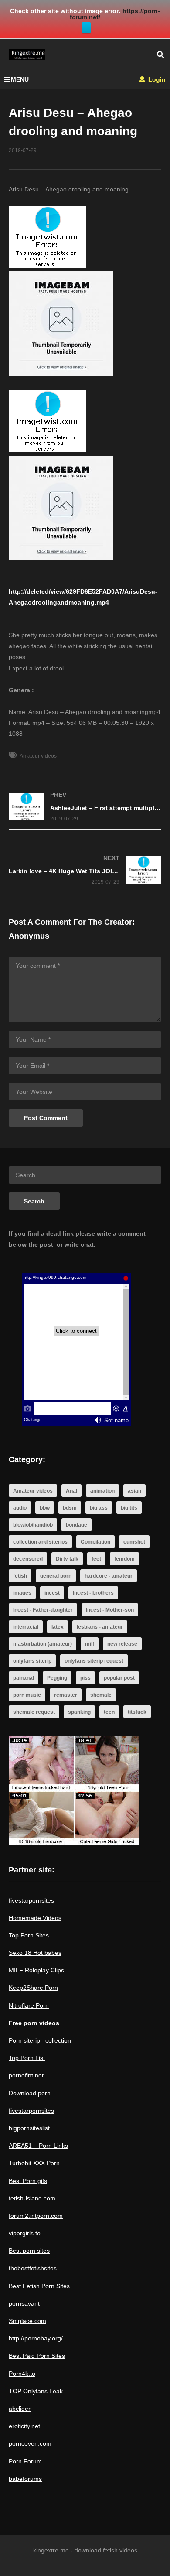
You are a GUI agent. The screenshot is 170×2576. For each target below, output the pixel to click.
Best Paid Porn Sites (37, 2356)
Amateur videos (38, 756)
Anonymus (29, 936)
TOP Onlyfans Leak (36, 2391)
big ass (99, 1508)
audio (20, 1508)
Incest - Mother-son (110, 1610)
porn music (27, 1695)
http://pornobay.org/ (36, 2338)
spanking (79, 1712)
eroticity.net (24, 2426)
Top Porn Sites (29, 1935)
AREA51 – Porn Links (38, 2146)
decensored (28, 1559)
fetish (20, 1576)
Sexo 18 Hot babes (35, 1953)
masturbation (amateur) (42, 1644)
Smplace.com (27, 2321)
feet (96, 1559)
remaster (66, 1695)
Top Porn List (27, 2058)
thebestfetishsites (33, 2268)
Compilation (95, 1542)
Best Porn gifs (28, 2181)
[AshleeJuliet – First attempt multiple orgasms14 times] (85, 807)
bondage (76, 1525)
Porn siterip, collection (40, 2040)
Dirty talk (67, 1559)
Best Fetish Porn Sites (39, 2286)
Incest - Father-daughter (43, 1610)
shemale (101, 1695)
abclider (20, 2409)
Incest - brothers (93, 1593)
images (22, 1593)
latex (58, 1627)
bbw (45, 1508)
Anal (71, 1491)
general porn (56, 1576)
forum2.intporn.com (36, 2216)
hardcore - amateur (109, 1576)
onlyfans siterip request (94, 1661)
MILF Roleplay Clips (36, 1970)
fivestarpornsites (31, 1900)
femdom (124, 1559)
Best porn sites (29, 2251)
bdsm (70, 1508)
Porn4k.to (22, 2374)
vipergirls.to (25, 2233)
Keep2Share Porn (33, 1988)
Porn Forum (25, 2461)
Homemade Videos (35, 1918)
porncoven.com (30, 2443)
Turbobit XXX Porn (34, 2163)
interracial (26, 1627)
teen (109, 1712)
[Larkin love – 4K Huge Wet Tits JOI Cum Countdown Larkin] (85, 870)
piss (85, 1678)
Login (156, 79)
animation (102, 1491)
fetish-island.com (32, 2198)
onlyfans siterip (32, 1661)
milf (90, 1644)
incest (52, 1593)
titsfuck (137, 1712)
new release (122, 1644)
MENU (20, 79)
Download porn (30, 2093)
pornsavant (24, 2303)
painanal (24, 1678)
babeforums (25, 2479)
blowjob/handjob (33, 1525)
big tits (129, 1508)
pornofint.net (26, 2075)
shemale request (34, 1712)
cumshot (134, 1542)
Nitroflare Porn (29, 2005)
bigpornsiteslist (29, 2128)
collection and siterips (40, 1542)
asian (134, 1491)
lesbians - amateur (100, 1627)
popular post (119, 1678)
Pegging (57, 1678)
